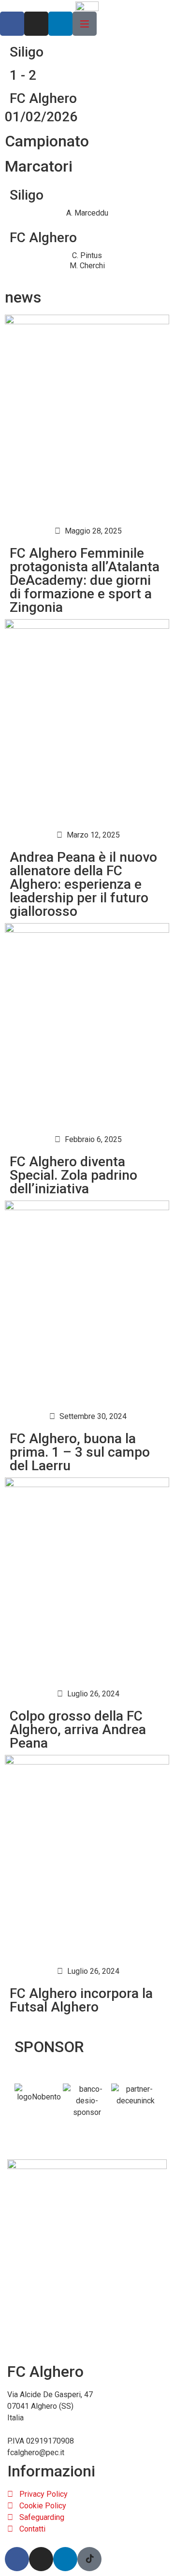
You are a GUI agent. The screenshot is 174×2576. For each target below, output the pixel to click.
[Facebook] (12, 24)
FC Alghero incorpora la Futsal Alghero (81, 2000)
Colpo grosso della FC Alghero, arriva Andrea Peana (78, 1729)
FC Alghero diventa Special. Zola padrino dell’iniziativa (73, 1175)
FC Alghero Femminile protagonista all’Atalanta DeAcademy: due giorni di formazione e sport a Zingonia (85, 580)
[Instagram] (36, 24)
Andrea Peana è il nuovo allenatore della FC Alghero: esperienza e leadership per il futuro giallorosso (83, 884)
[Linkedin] (60, 24)
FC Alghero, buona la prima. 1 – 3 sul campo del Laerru (80, 1452)
